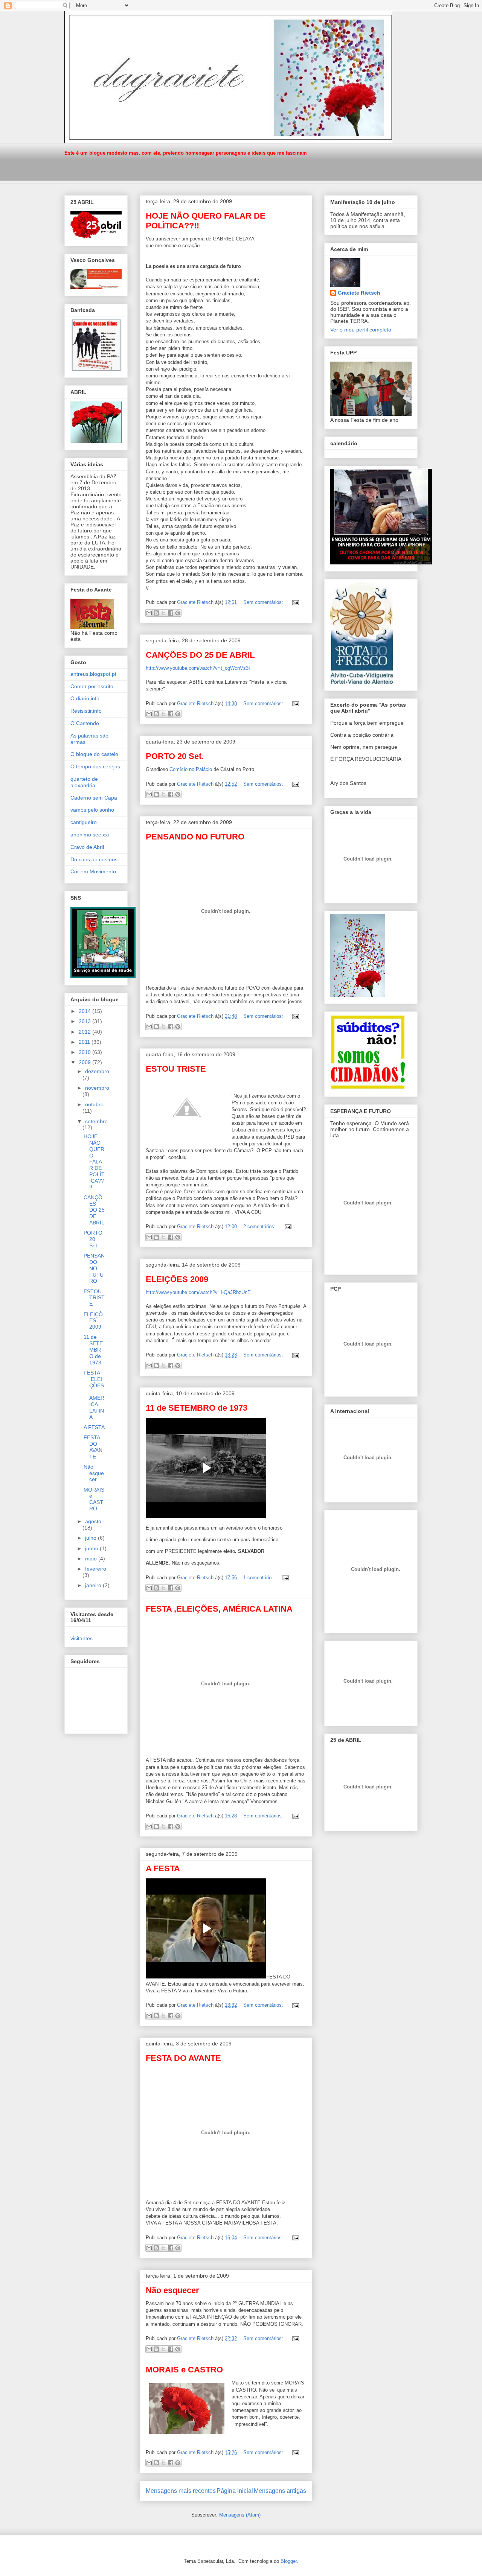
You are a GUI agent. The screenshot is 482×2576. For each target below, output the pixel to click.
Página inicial (235, 2491)
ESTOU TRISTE (176, 1069)
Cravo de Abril (87, 847)
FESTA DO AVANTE (183, 2058)
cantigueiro (84, 822)
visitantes (82, 1638)
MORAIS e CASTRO (184, 2370)
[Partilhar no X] (163, 613)
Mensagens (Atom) (240, 2515)
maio (92, 1559)
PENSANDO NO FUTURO (195, 837)
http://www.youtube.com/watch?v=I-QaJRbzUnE (198, 1292)
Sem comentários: (264, 602)
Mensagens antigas (280, 2491)
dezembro (97, 1071)
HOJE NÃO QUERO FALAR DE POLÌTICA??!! (94, 1162)
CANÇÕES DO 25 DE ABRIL (200, 655)
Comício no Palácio (191, 769)
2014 (85, 1011)
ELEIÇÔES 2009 (177, 1279)
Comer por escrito (92, 686)
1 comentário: (259, 1578)
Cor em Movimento (93, 871)
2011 (85, 1042)
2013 (85, 1021)
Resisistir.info (86, 711)
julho (92, 1538)
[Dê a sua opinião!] (156, 613)
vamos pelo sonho (92, 810)
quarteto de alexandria (84, 782)
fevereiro (96, 1569)
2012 (85, 1032)
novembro (97, 1088)
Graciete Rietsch (359, 293)
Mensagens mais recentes (181, 2491)
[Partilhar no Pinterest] (178, 613)
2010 (85, 1052)
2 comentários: (260, 1226)
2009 (85, 1062)
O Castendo (85, 723)
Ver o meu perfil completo (361, 330)
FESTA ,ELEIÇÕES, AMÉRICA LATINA (219, 1609)
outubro (94, 1104)
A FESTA (163, 1868)
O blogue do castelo (94, 754)
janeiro (94, 1585)
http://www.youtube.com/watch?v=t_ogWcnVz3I (198, 668)
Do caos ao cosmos (94, 859)
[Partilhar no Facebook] (171, 613)
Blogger (289, 2561)
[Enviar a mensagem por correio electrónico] (294, 602)
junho (92, 1548)
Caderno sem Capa (94, 798)
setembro (96, 1121)
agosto (93, 1521)
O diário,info (85, 698)
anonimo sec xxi (90, 835)
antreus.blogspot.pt (93, 674)
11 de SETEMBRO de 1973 (197, 1408)
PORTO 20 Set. (175, 756)
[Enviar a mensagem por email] (149, 613)
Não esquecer (172, 2290)
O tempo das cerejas (95, 766)
